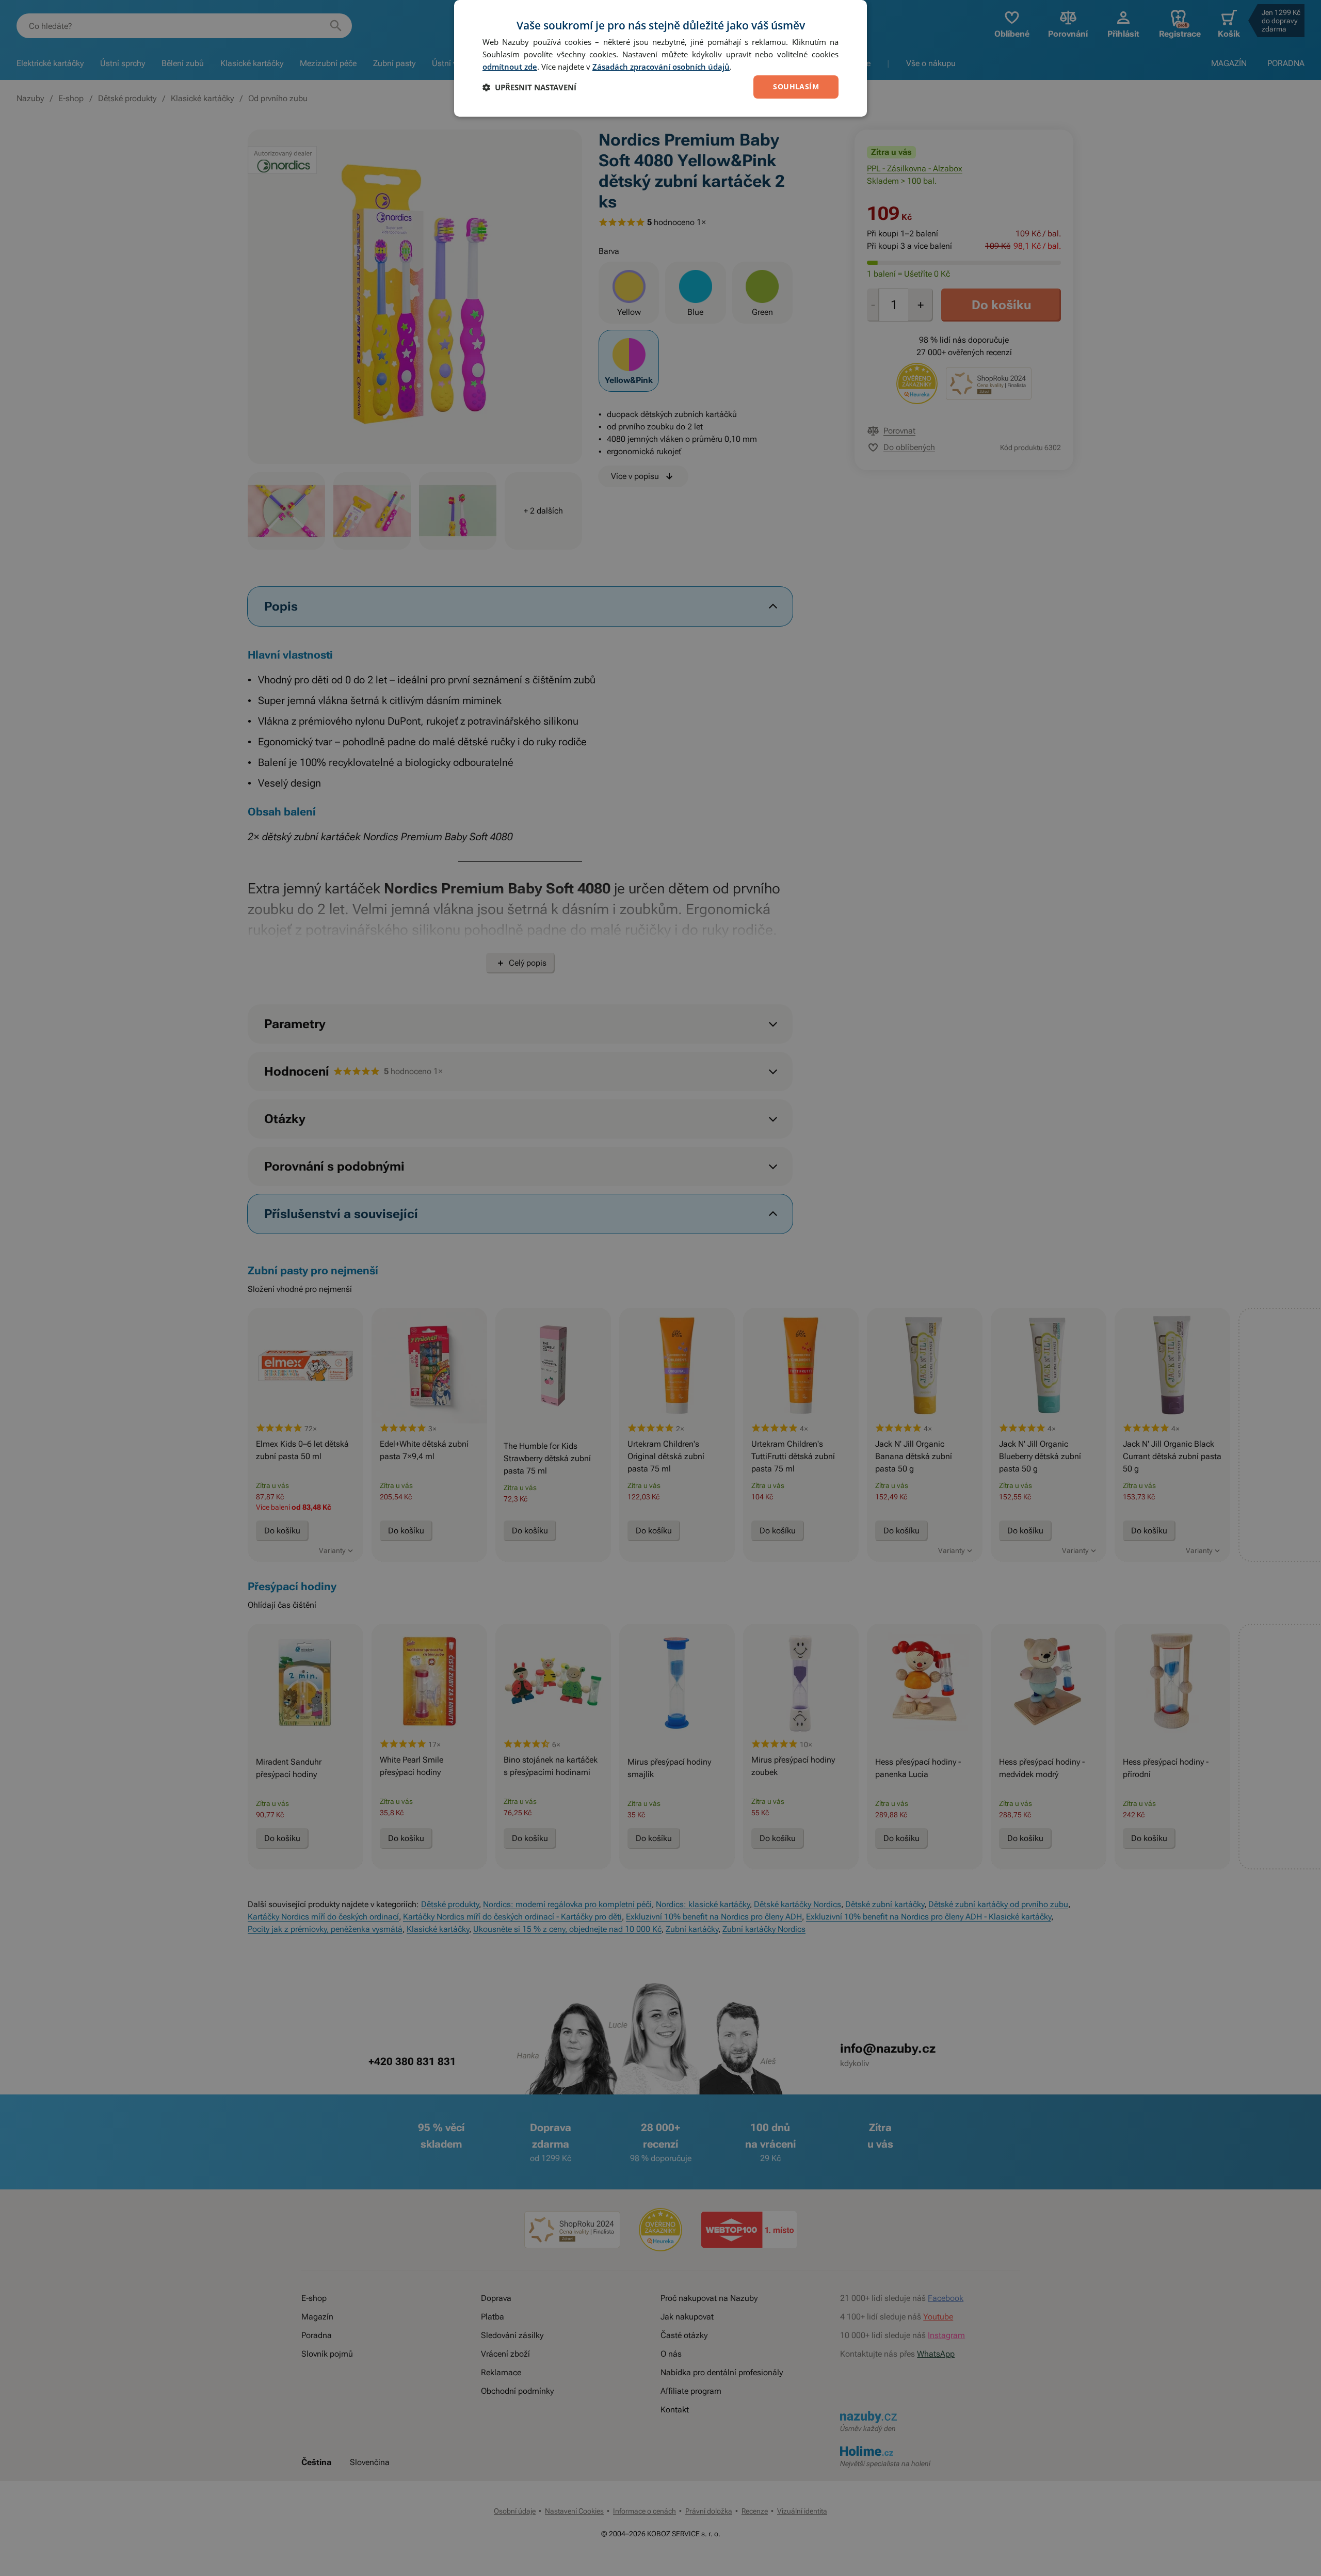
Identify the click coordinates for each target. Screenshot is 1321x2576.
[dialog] (660, 58)
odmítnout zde (510, 67)
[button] (529, 87)
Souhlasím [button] (796, 86)
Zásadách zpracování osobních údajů (661, 67)
